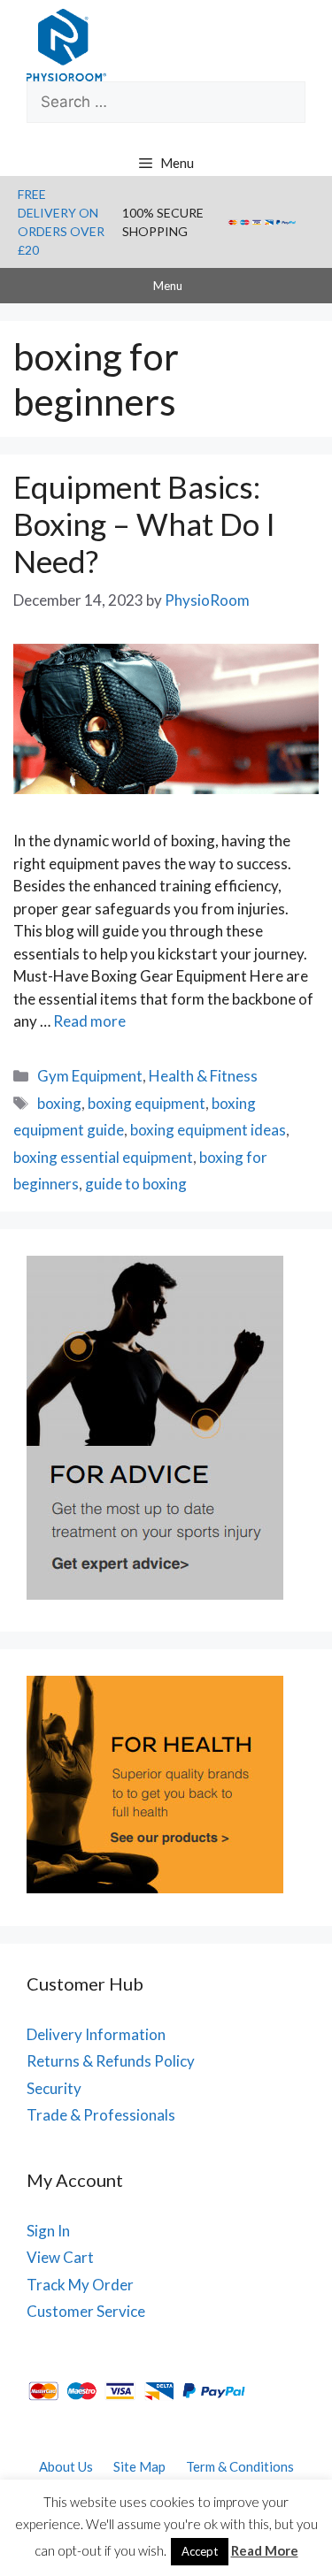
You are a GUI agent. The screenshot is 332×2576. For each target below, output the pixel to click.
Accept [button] (200, 2551)
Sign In (48, 2231)
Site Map (139, 2466)
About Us (66, 2466)
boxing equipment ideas (208, 1130)
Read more (89, 1021)
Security (54, 2088)
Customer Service (86, 2311)
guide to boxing (136, 1184)
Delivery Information (96, 2034)
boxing (59, 1103)
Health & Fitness (203, 1076)
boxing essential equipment (103, 1157)
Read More (265, 2550)
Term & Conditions (240, 2466)
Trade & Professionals (101, 2115)
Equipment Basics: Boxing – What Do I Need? (144, 524)
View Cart (60, 2257)
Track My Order (80, 2285)
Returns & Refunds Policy (111, 2061)
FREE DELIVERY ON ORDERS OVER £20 (61, 222)
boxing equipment (147, 1103)
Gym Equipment (90, 1076)
